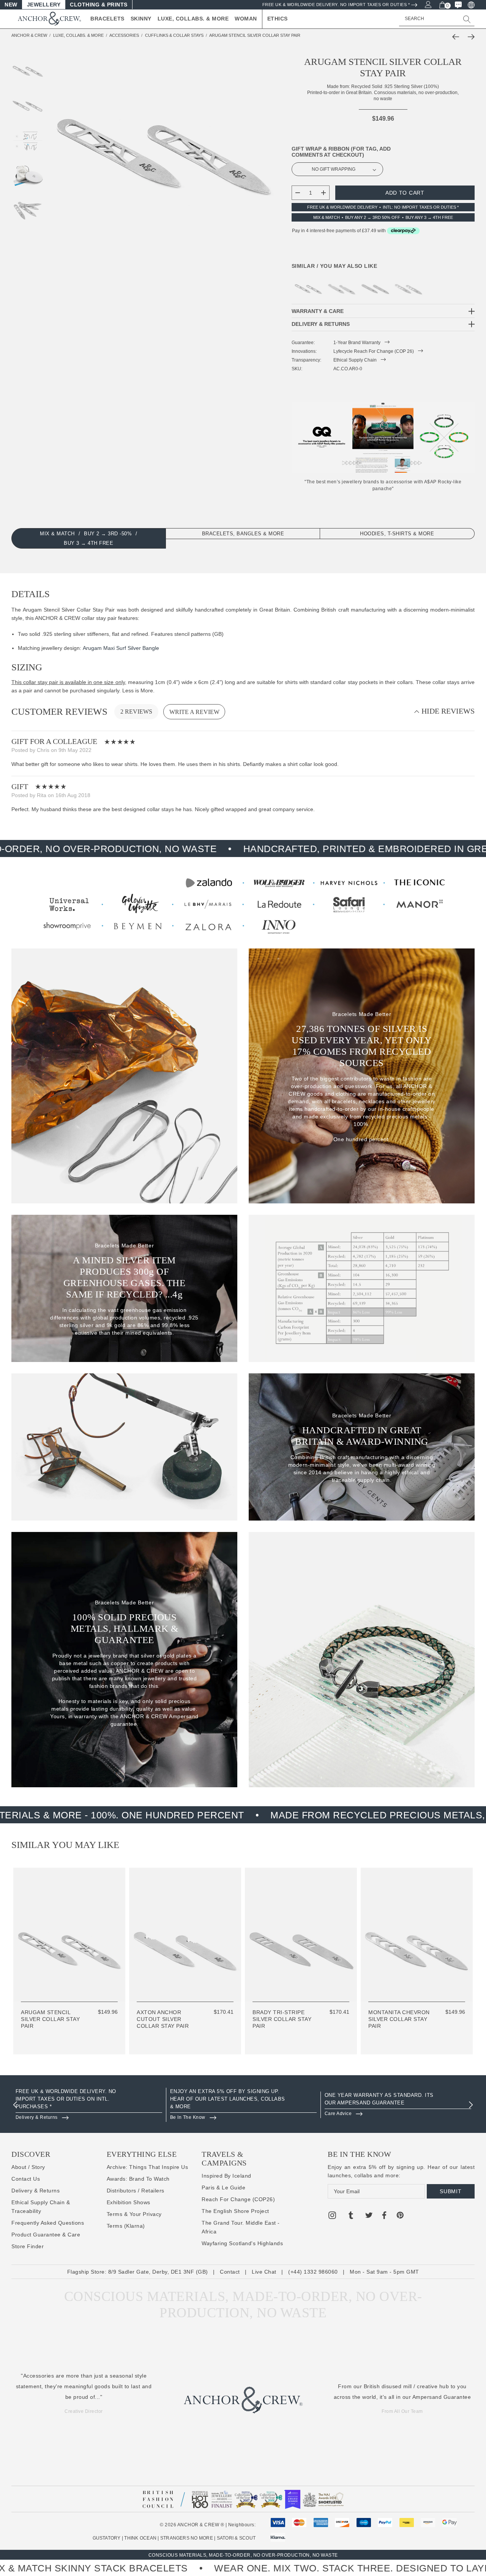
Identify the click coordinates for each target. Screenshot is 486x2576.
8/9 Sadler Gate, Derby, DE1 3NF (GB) (158, 2272)
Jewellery (44, 5)
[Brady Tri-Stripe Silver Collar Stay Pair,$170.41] (375, 285)
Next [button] (471, 2105)
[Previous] (458, 37)
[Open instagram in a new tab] (332, 2216)
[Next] (469, 37)
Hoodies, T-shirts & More (397, 534)
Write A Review (194, 712)
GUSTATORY (107, 2538)
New (11, 5)
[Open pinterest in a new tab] (400, 2216)
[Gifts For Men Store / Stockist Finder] (243, 904)
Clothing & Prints (99, 5)
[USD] (471, 5)
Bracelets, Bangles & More (243, 534)
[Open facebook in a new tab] (384, 2216)
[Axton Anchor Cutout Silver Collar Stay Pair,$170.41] (342, 285)
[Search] (467, 19)
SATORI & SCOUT (236, 2538)
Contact (230, 2272)
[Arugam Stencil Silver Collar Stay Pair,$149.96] (308, 285)
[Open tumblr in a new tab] (351, 2216)
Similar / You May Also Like (335, 266)
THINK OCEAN (140, 2538)
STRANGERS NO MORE (187, 2538)
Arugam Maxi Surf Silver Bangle (121, 648)
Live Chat (264, 2272)
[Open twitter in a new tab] (369, 2216)
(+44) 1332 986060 (313, 2272)
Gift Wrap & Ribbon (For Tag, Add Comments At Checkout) (341, 152)
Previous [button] (15, 2105)
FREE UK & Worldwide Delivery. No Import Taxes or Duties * (336, 5)
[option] (89, 2105)
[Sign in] (428, 4)
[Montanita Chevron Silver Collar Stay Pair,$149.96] (409, 285)
